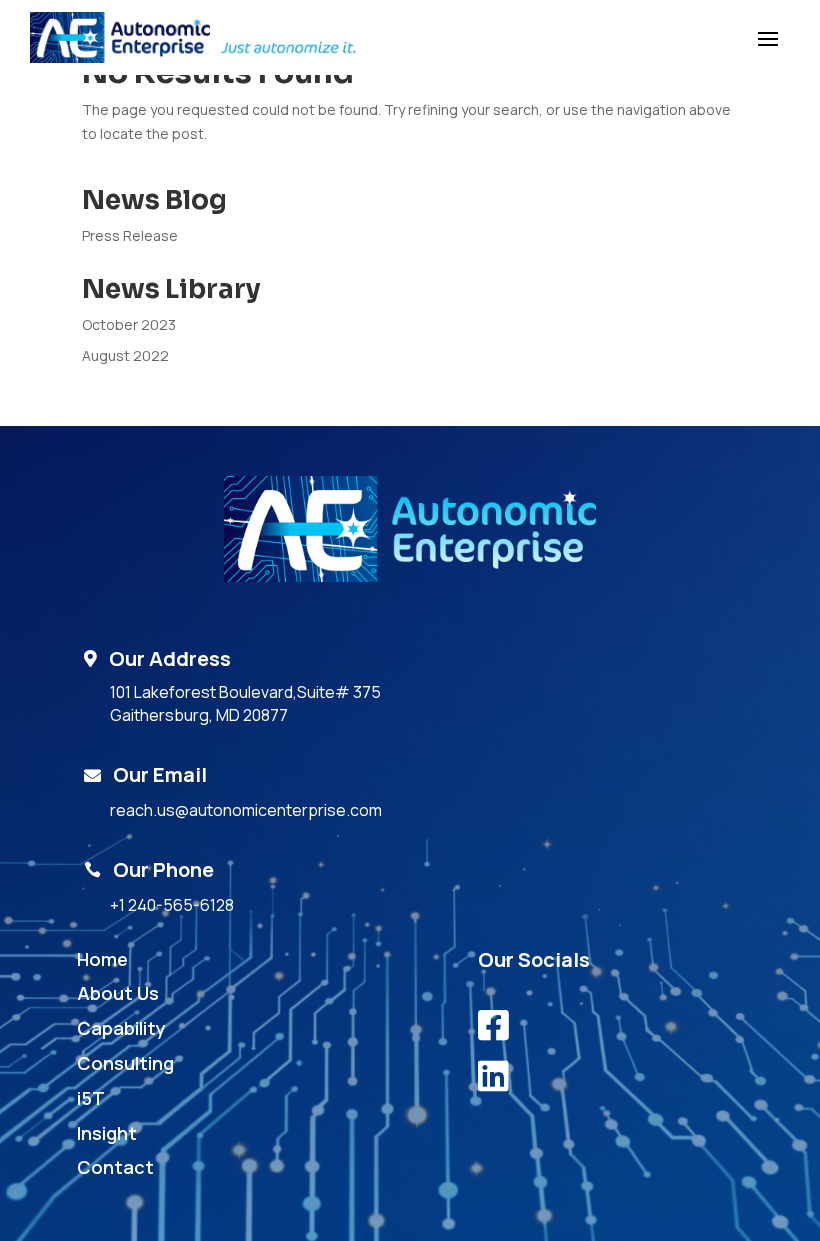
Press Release (130, 235)
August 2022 (125, 355)
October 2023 (129, 324)
